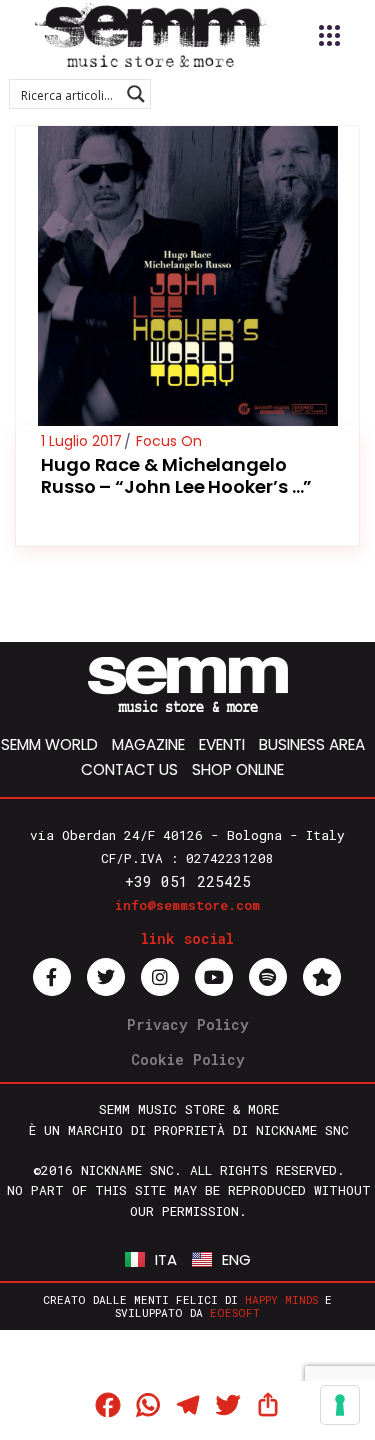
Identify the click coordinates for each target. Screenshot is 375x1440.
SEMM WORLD (49, 744)
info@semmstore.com (187, 905)
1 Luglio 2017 (81, 441)
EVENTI (222, 744)
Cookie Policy (188, 1059)
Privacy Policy (188, 1024)
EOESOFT (235, 1312)
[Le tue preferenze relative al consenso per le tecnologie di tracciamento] (340, 1405)
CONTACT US (129, 769)
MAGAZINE (148, 744)
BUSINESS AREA (312, 744)
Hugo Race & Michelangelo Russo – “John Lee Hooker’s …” (176, 475)
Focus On (169, 441)
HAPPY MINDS (281, 1299)
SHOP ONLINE (238, 769)
